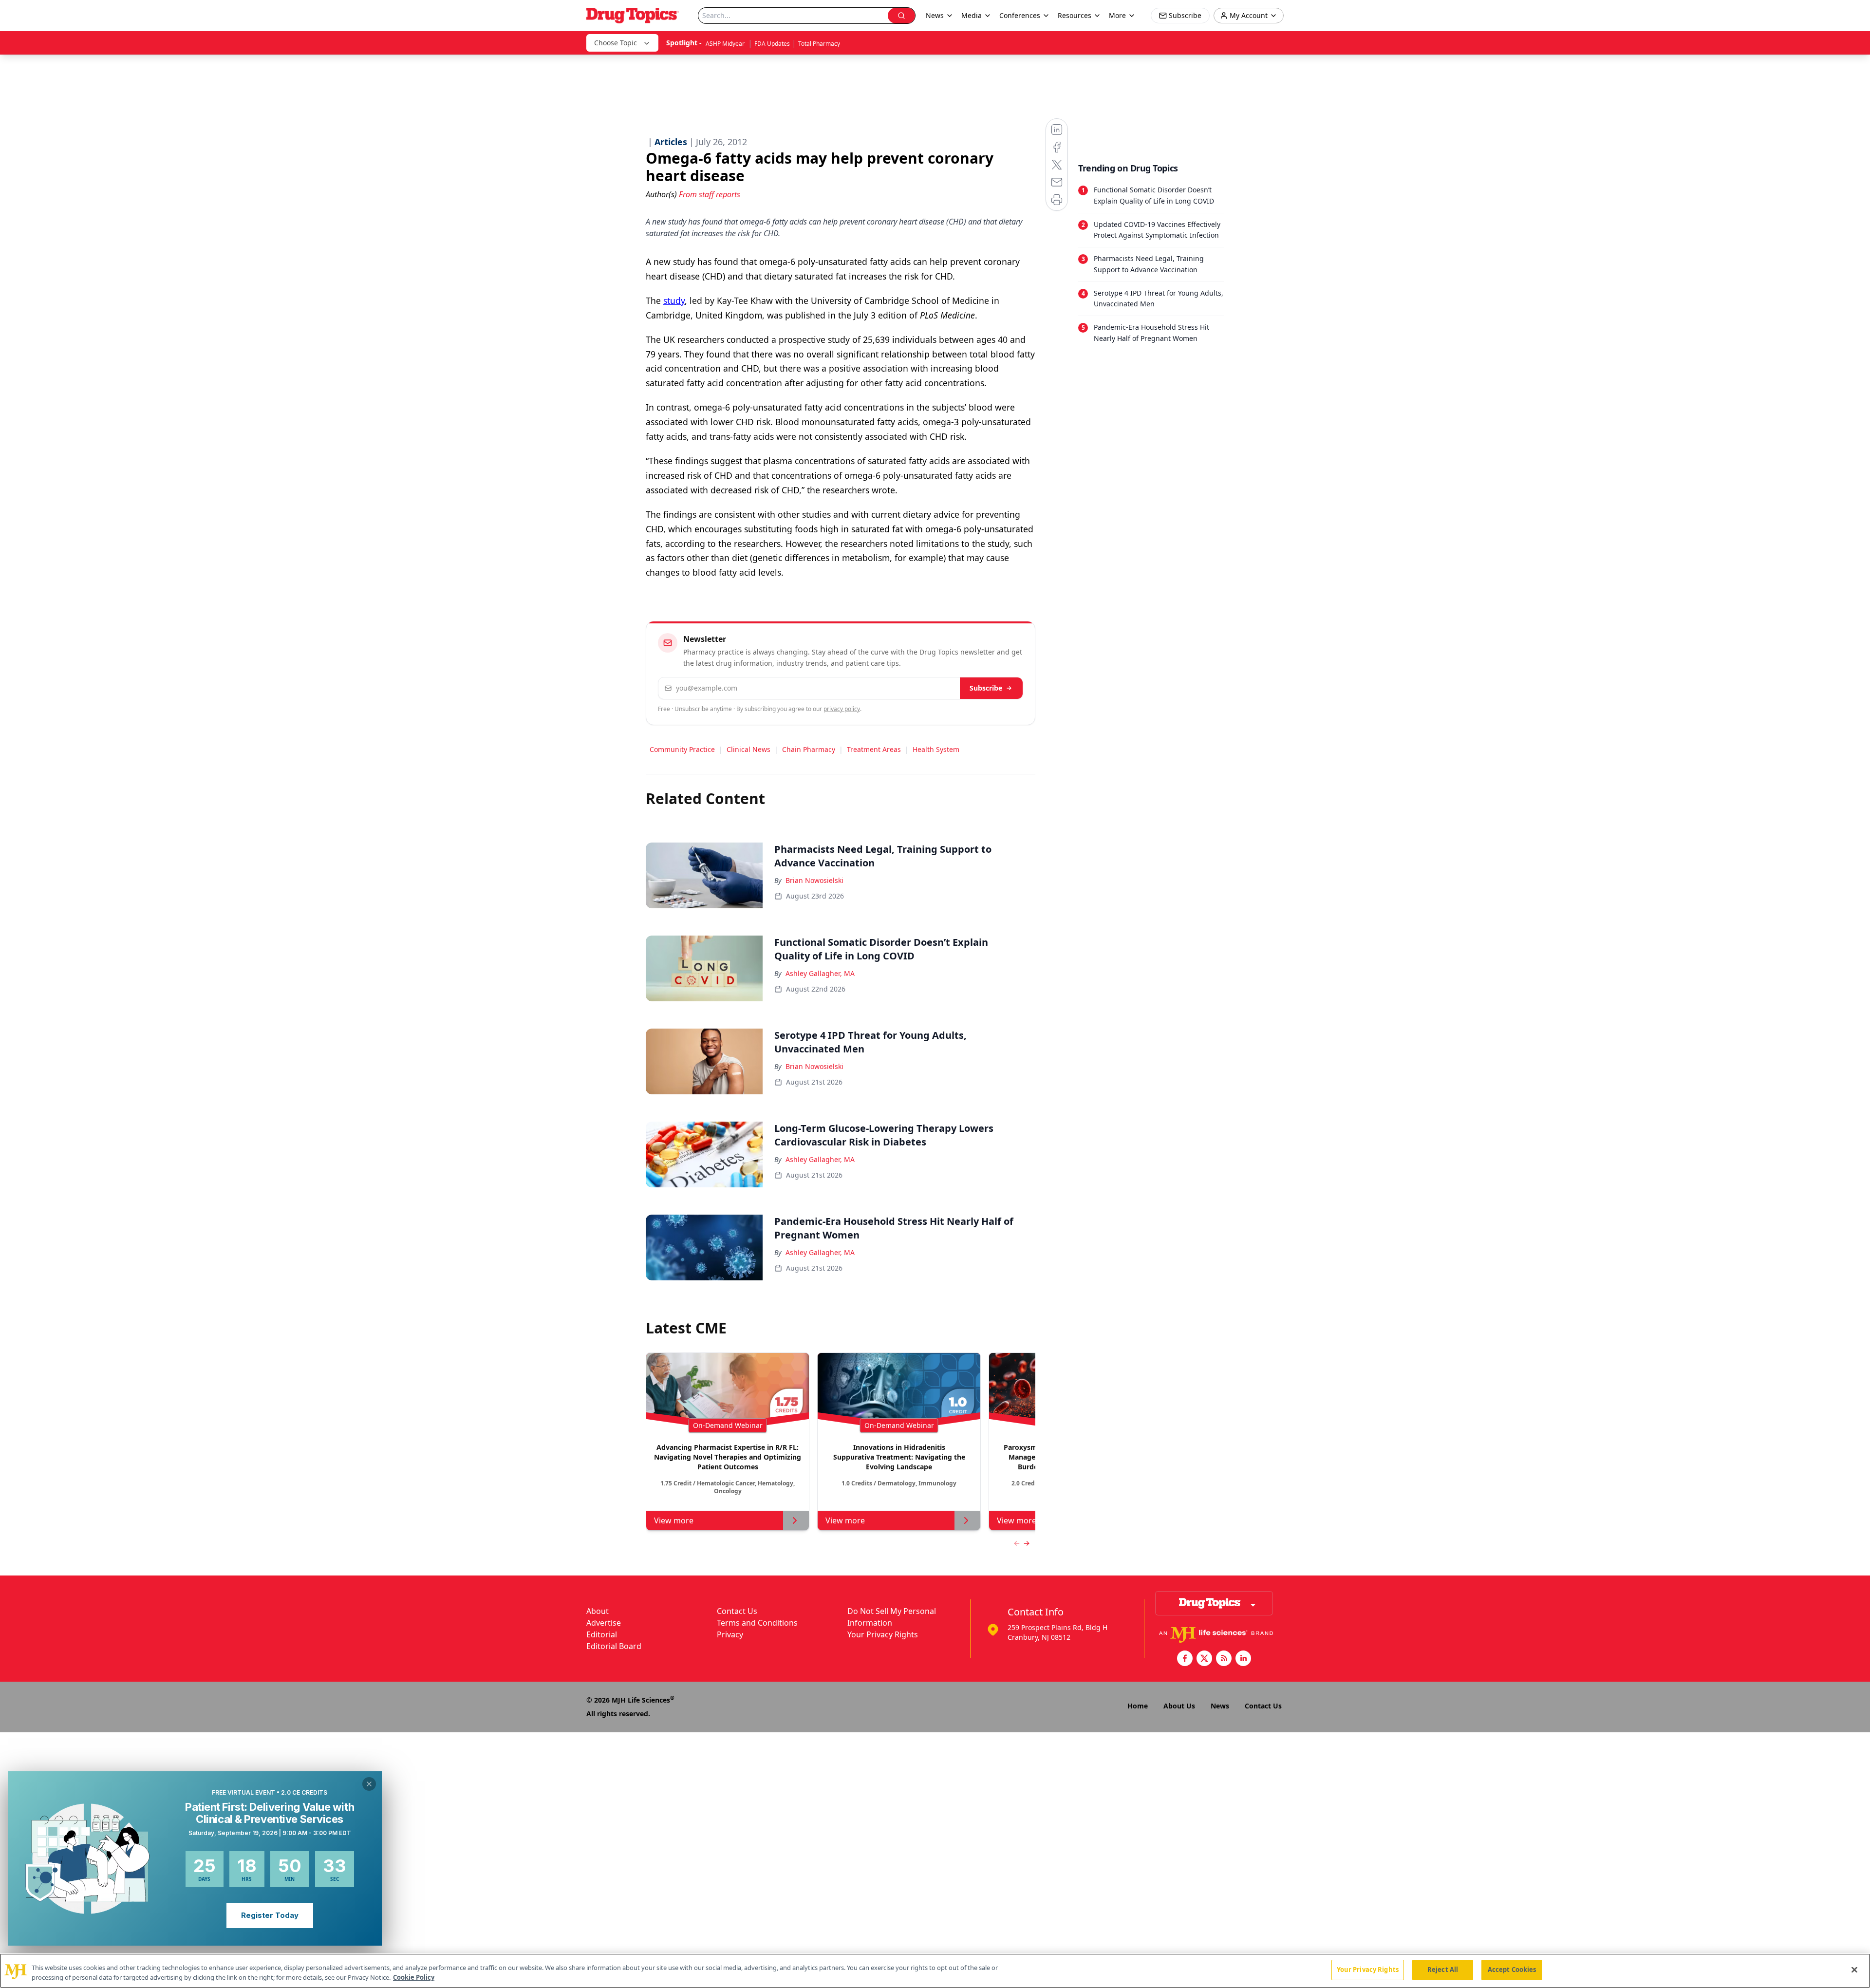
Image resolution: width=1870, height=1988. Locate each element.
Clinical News (748, 749)
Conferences (1020, 15)
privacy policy (842, 709)
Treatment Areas (874, 749)
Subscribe (986, 688)
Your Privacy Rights (883, 1634)
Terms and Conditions (757, 1623)
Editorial (602, 1634)
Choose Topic (616, 43)
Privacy (730, 1634)
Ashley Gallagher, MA (820, 973)
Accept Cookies (1512, 1969)
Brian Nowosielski (814, 880)
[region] (935, 1971)
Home (1138, 1706)
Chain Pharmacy (809, 749)
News (1220, 1706)
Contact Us (737, 1611)
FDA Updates (772, 44)
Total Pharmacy (819, 44)
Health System (936, 749)
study (674, 300)
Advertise (604, 1623)
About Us (1179, 1706)
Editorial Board (614, 1646)
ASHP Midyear (726, 44)
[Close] (1854, 1969)
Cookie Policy (414, 1977)
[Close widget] (369, 1784)
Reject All (1443, 1969)
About (598, 1611)
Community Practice (682, 749)
